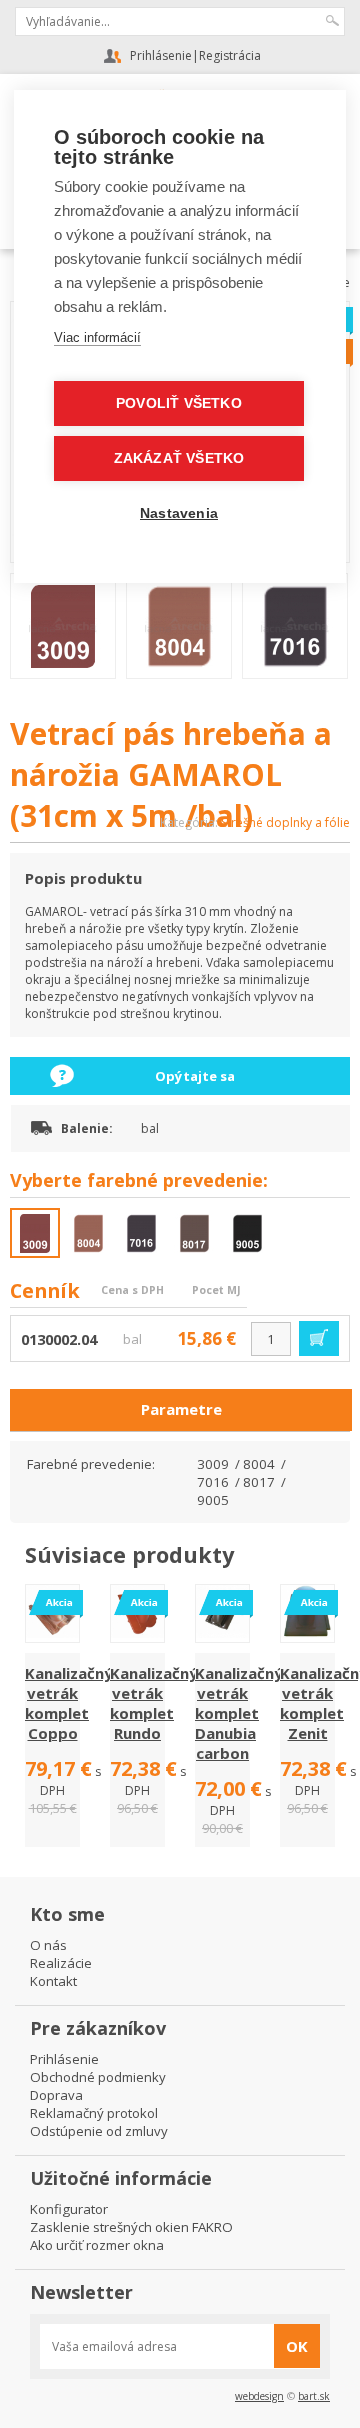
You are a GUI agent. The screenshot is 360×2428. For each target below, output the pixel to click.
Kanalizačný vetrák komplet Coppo (69, 1703)
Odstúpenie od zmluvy (99, 2131)
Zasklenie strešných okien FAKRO (131, 2227)
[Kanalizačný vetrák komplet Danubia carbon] (222, 1633)
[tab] (181, 1410)
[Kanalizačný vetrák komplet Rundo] (137, 1633)
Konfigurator (69, 2209)
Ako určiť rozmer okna (97, 2245)
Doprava (56, 2095)
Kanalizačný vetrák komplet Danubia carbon (239, 1713)
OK (297, 2346)
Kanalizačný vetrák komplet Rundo (154, 1703)
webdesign (259, 2396)
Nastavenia (179, 513)
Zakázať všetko (179, 458)
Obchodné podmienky (98, 2077)
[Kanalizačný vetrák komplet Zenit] (307, 1633)
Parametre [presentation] (181, 1409)
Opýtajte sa (195, 1076)
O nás (48, 1945)
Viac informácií (97, 337)
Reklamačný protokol (94, 2113)
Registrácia (230, 55)
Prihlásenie (161, 55)
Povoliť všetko (179, 403)
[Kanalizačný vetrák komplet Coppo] (52, 1633)
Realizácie (61, 1963)
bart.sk (314, 2396)
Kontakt (53, 1981)
